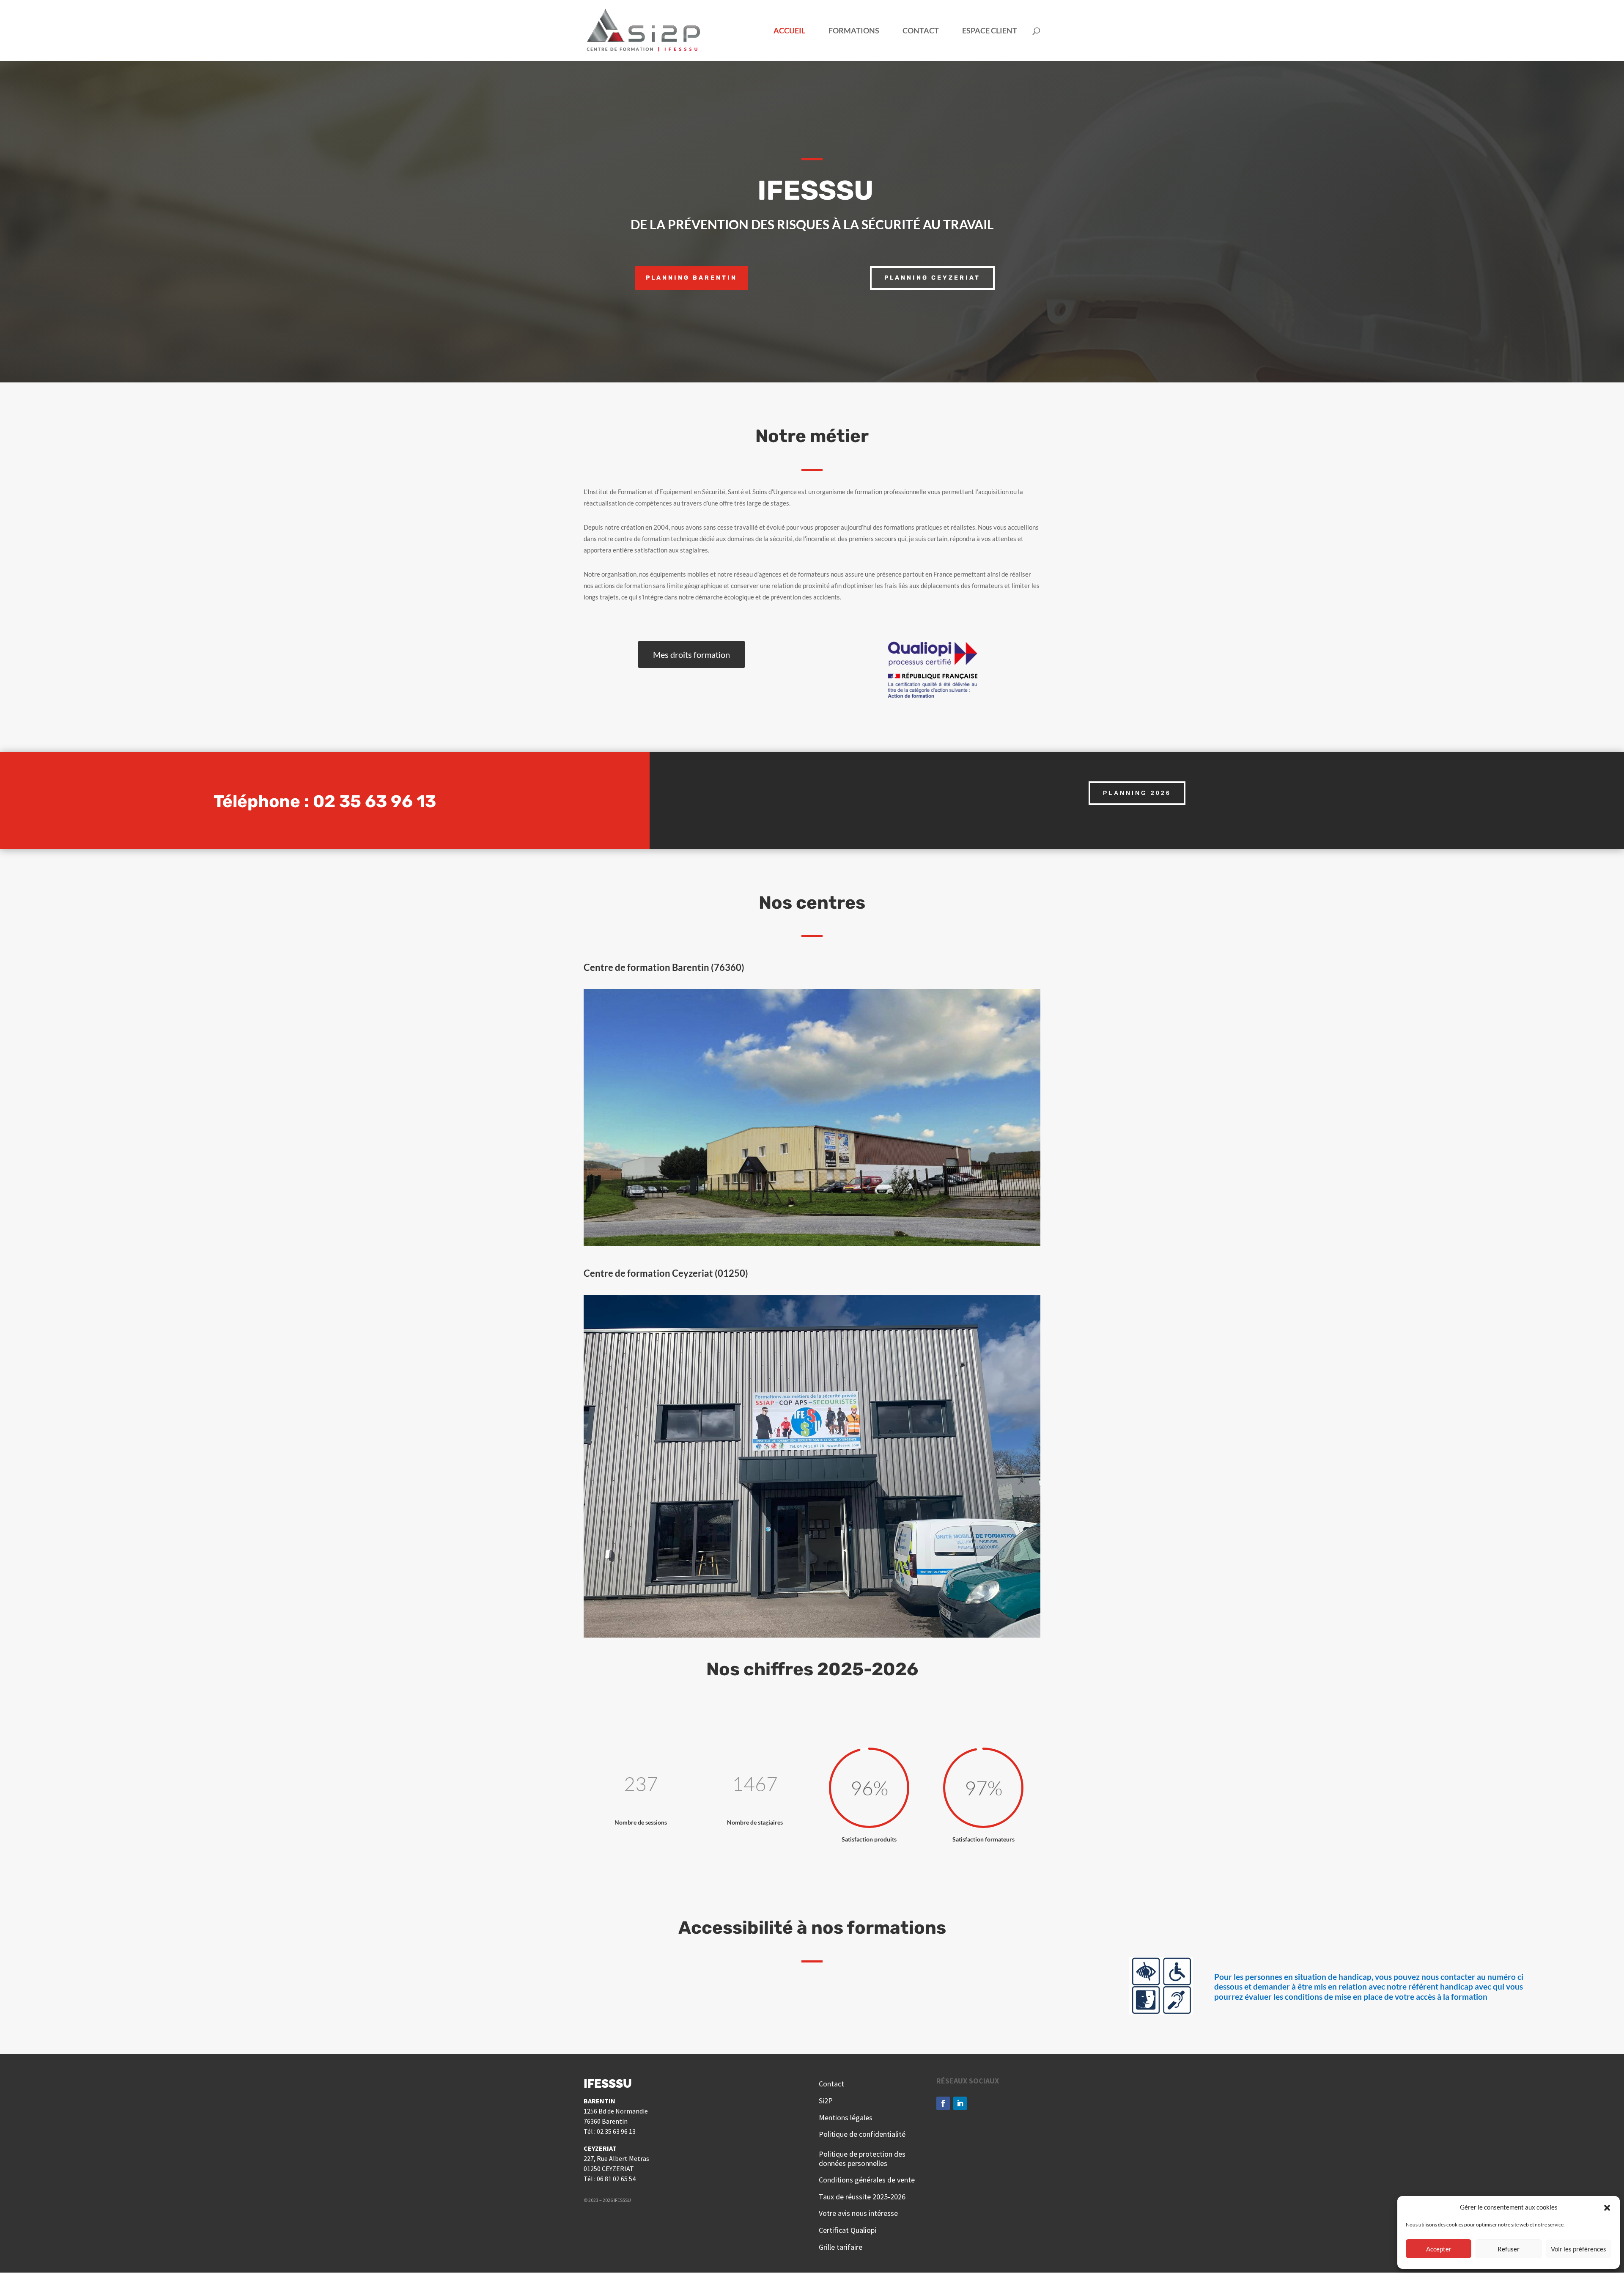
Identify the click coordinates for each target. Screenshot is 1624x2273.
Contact (921, 31)
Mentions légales (846, 2118)
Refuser (1509, 2249)
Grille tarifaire (841, 2247)
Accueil (789, 31)
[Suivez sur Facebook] (943, 2103)
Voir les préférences (1579, 2249)
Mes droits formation (691, 654)
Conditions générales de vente (868, 2180)
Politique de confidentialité (862, 2134)
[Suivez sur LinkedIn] (960, 2103)
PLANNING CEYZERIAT (932, 278)
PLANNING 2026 (1137, 793)
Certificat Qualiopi (848, 2230)
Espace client (990, 31)
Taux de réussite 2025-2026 (862, 2197)
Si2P (826, 2101)
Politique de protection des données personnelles (862, 2159)
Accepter (1439, 2249)
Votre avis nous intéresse (858, 2213)
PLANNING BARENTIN (691, 278)
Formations (854, 31)
